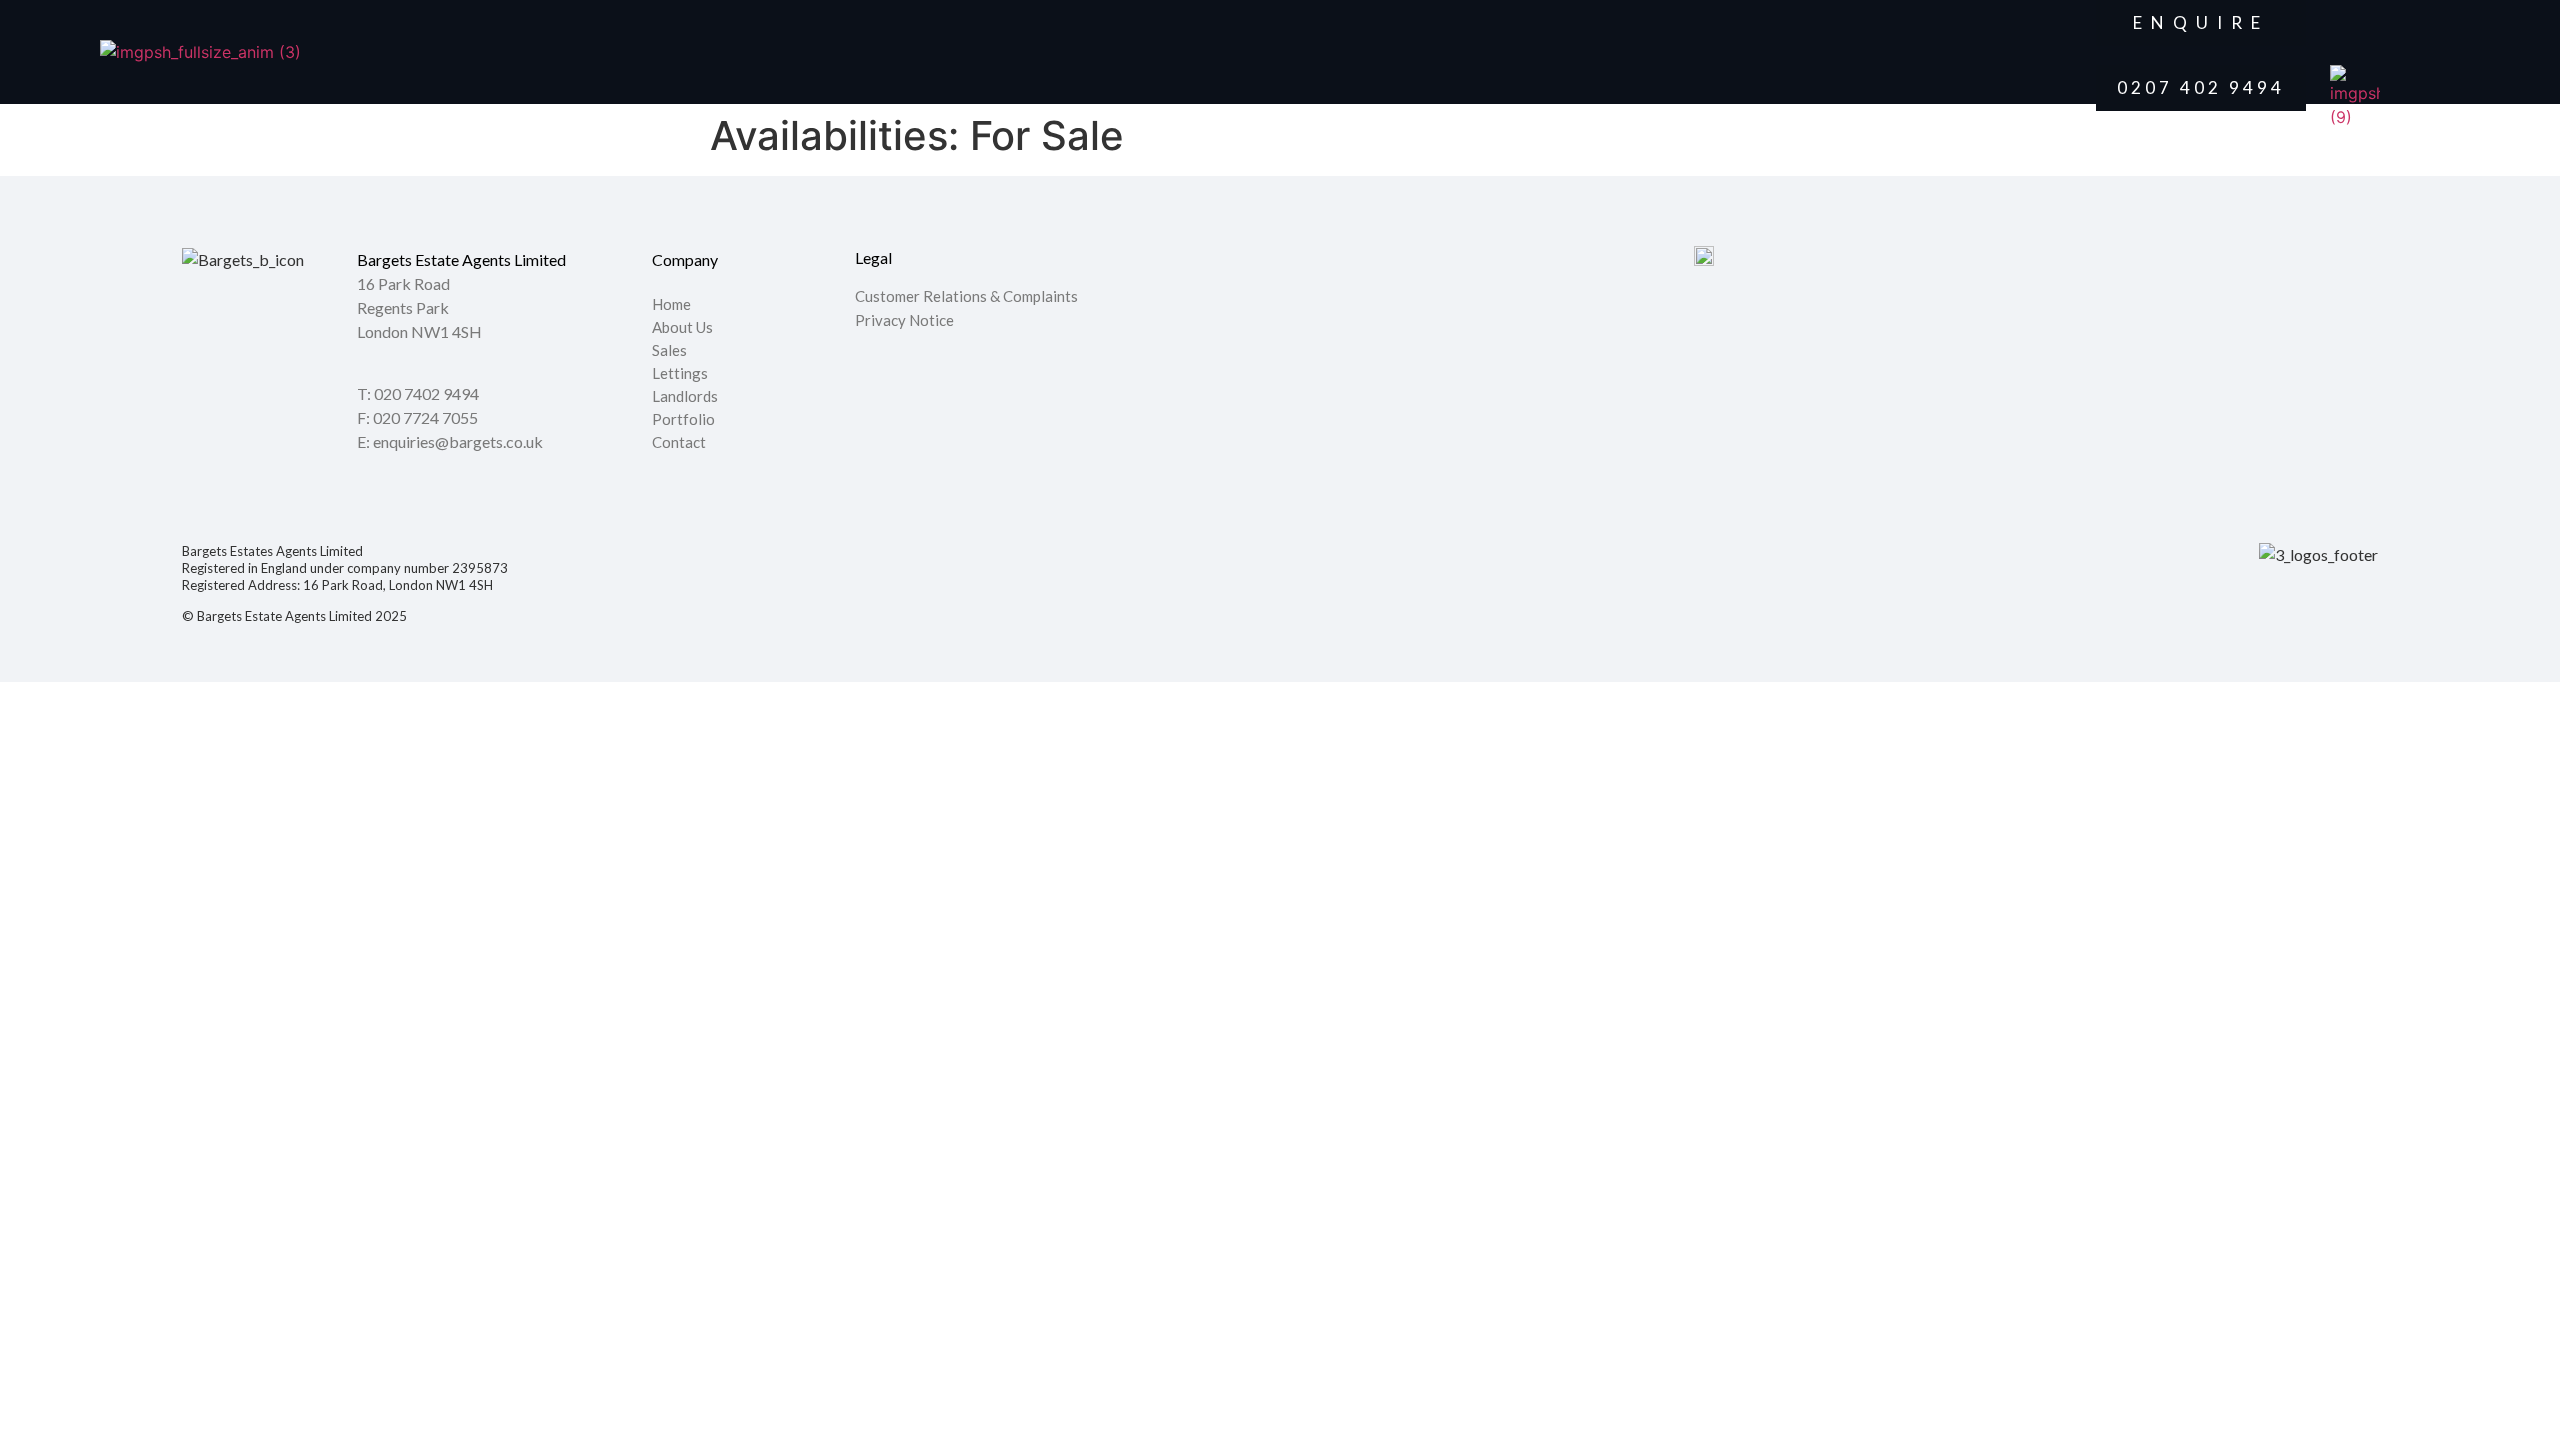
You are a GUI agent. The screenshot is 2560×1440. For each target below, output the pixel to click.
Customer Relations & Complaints (966, 296)
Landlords (686, 397)
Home (671, 305)
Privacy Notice (904, 320)
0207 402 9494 (2201, 87)
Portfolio (683, 420)
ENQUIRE (2201, 22)
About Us (682, 328)
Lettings (680, 374)
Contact (679, 443)
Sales (669, 351)
